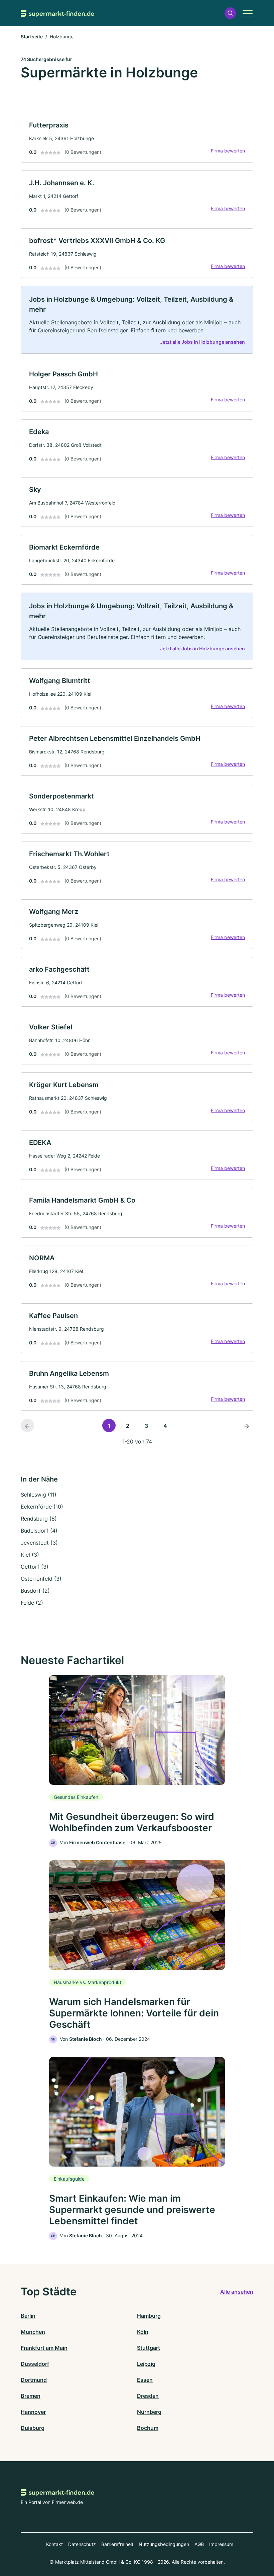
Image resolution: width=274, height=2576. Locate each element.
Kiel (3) (30, 1555)
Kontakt (54, 2544)
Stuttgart (149, 2348)
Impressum (221, 2544)
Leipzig (146, 2364)
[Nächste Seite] (247, 1425)
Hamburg (149, 2316)
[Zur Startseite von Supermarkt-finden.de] (57, 13)
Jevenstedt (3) (39, 1543)
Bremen (31, 2396)
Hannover (33, 2412)
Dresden (148, 2396)
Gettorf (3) (35, 1567)
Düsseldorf (35, 2364)
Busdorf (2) (35, 1591)
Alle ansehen (237, 2292)
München (33, 2332)
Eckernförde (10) (42, 1507)
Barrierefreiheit (117, 2544)
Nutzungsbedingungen (164, 2544)
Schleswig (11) (39, 1495)
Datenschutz (82, 2544)
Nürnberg (149, 2412)
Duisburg (33, 2428)
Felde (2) (32, 1603)
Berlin (28, 2316)
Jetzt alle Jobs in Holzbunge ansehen (202, 342)
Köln (143, 2332)
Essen (145, 2380)
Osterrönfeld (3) (41, 1579)
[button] (230, 13)
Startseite (32, 37)
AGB (199, 2544)
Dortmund (34, 2380)
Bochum (148, 2428)
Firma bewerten (228, 151)
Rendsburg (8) (39, 1519)
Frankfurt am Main (44, 2348)
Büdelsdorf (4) (39, 1531)
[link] (137, 138)
